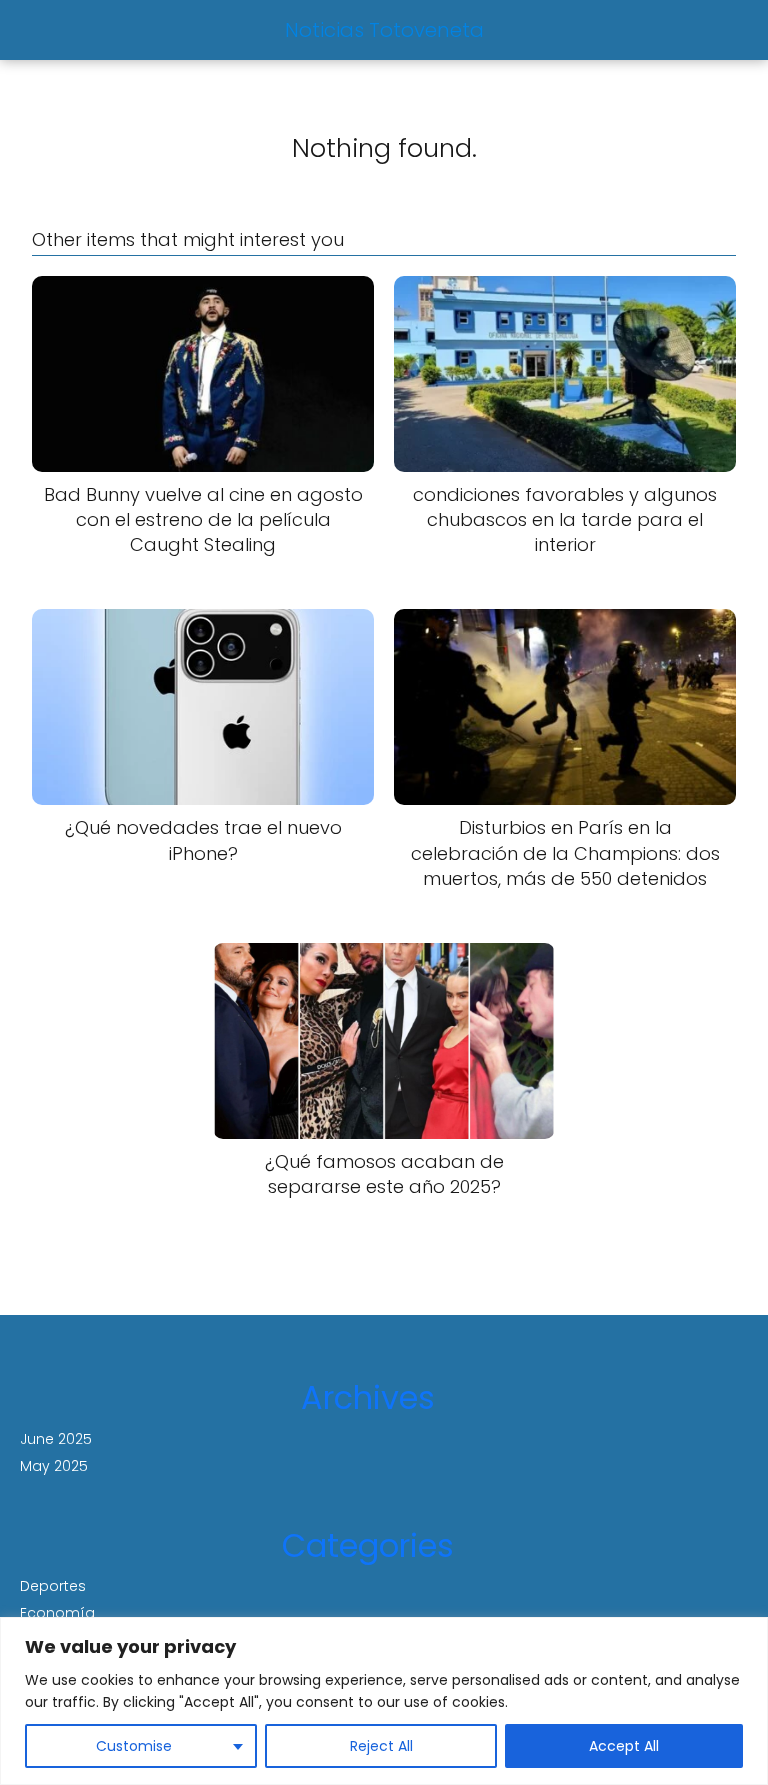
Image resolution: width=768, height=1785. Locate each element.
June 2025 (56, 1439)
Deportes (53, 1586)
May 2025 (54, 1466)
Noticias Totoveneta (384, 30)
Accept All (624, 1746)
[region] (384, 1701)
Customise (134, 1746)
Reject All (381, 1746)
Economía (57, 1613)
